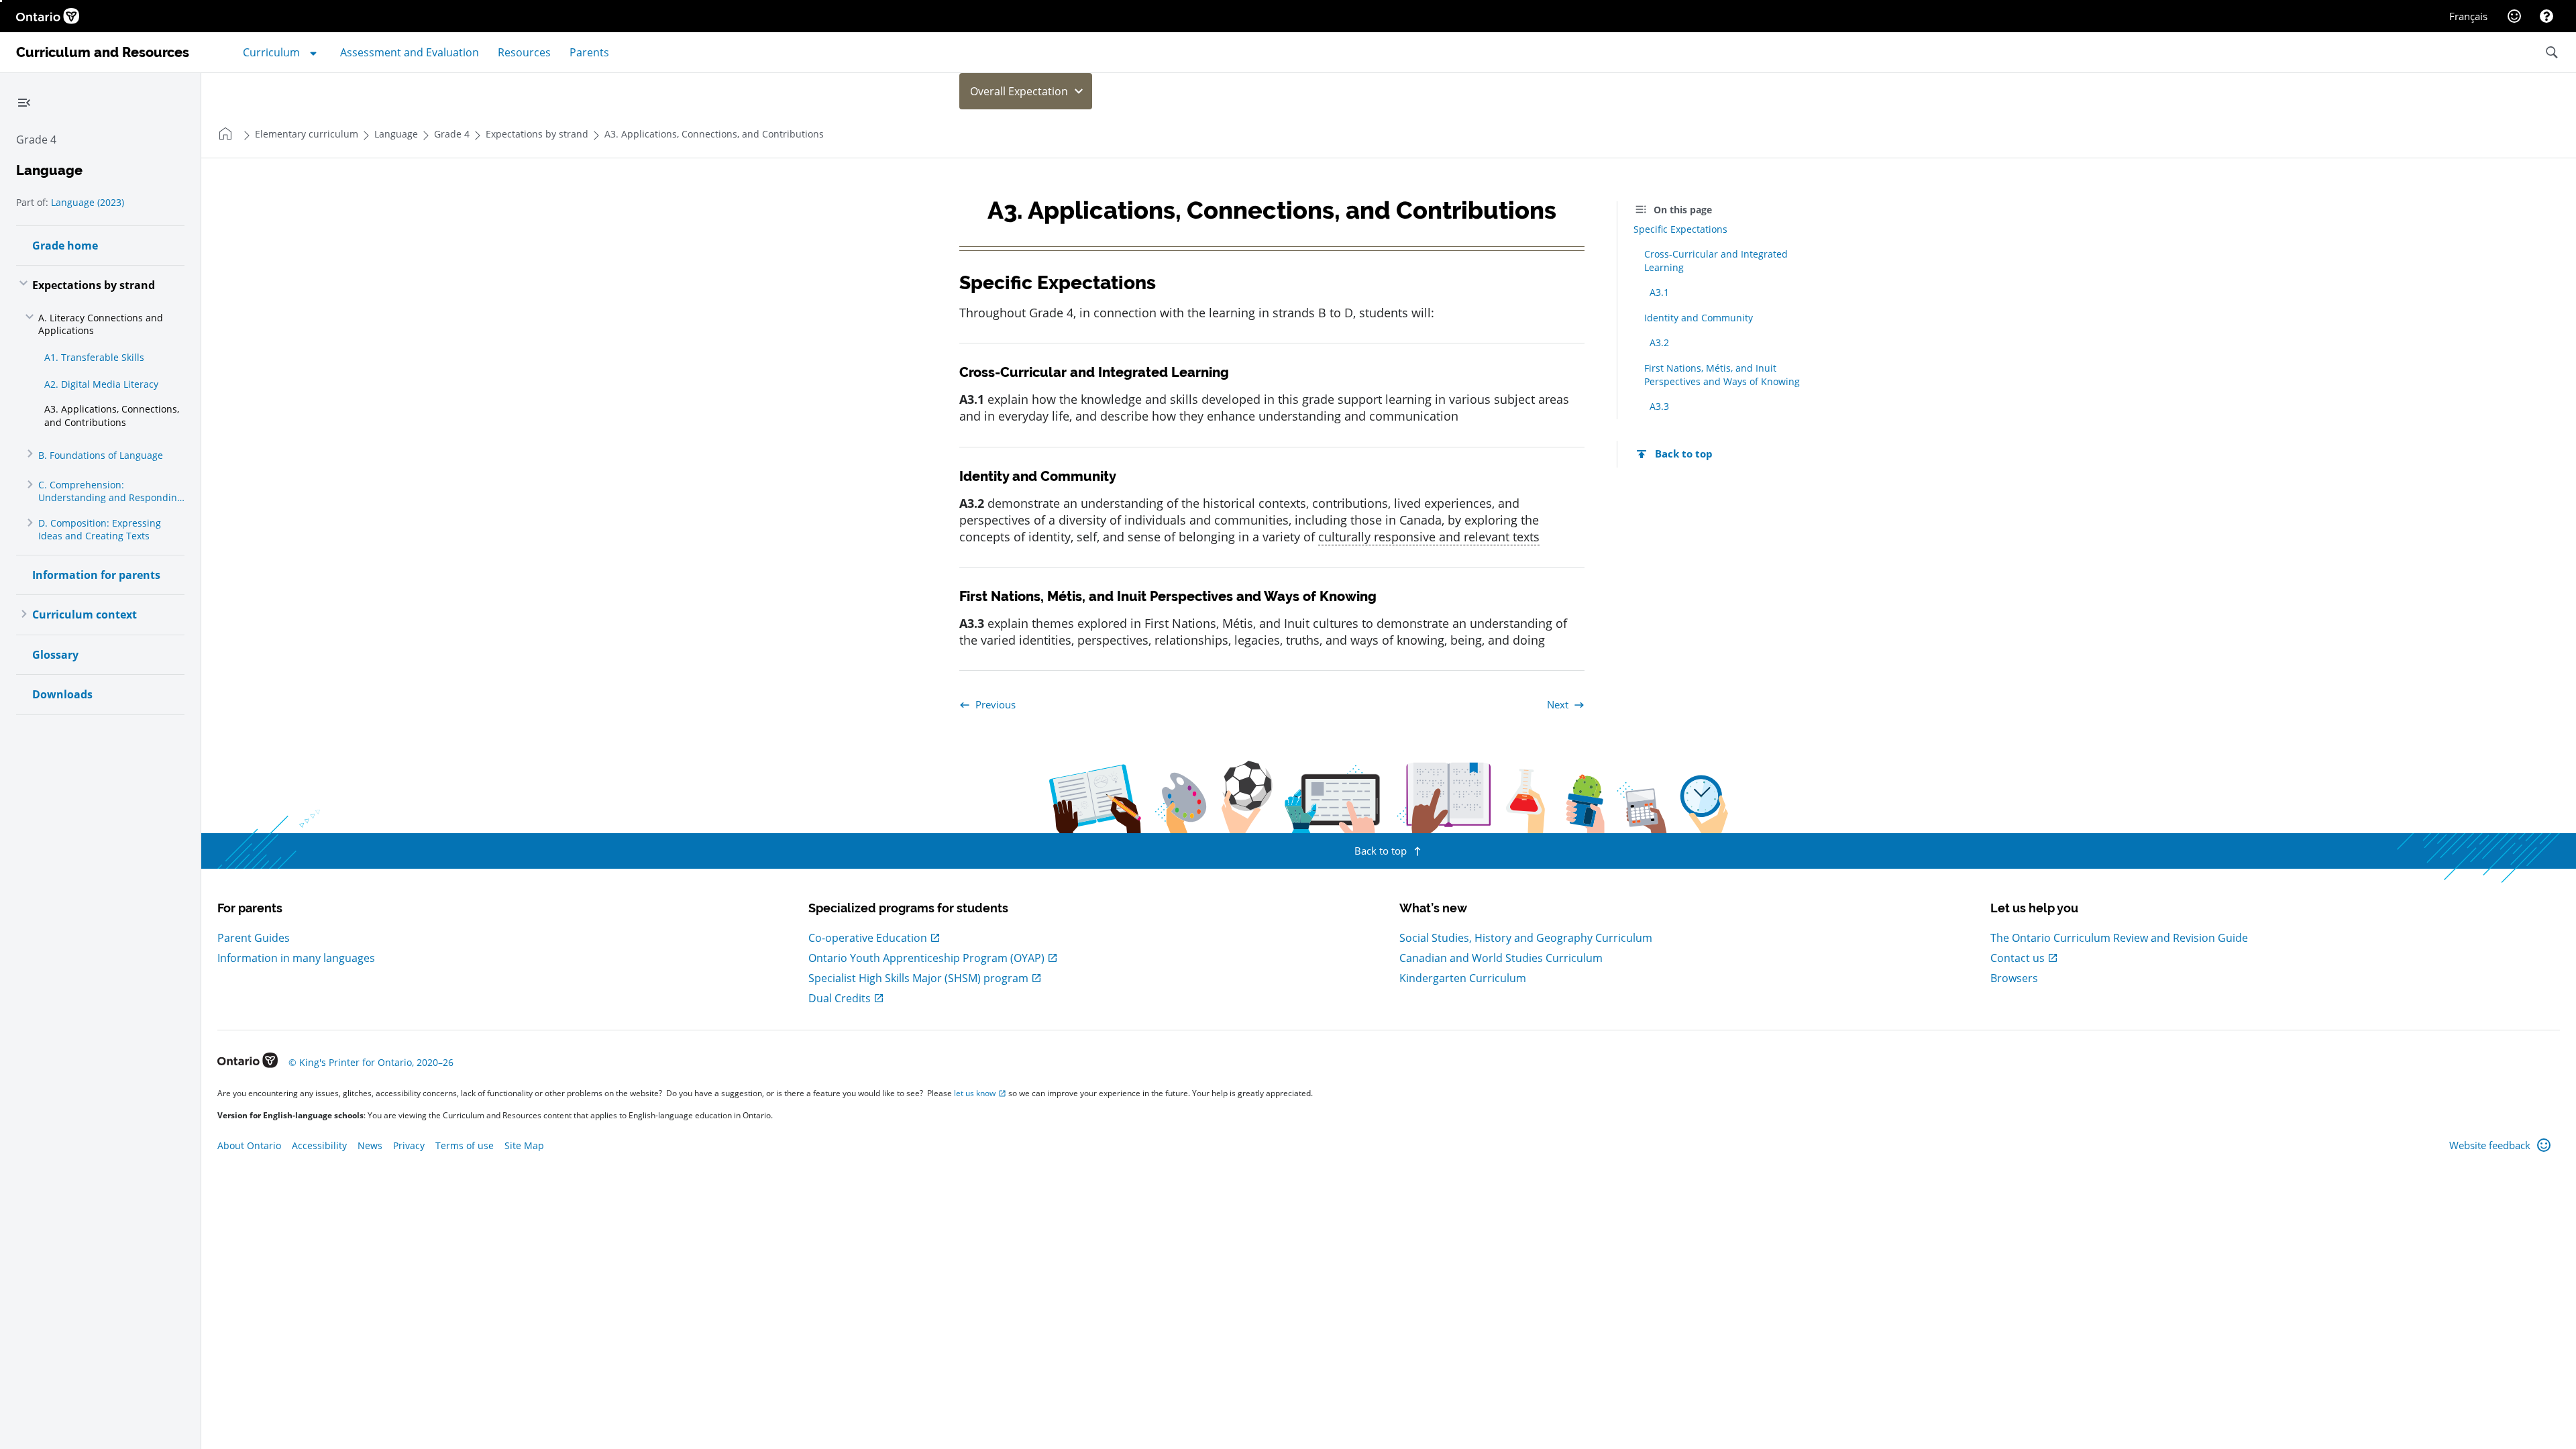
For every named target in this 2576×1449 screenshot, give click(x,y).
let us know (975, 1093)
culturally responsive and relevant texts (1429, 537)
